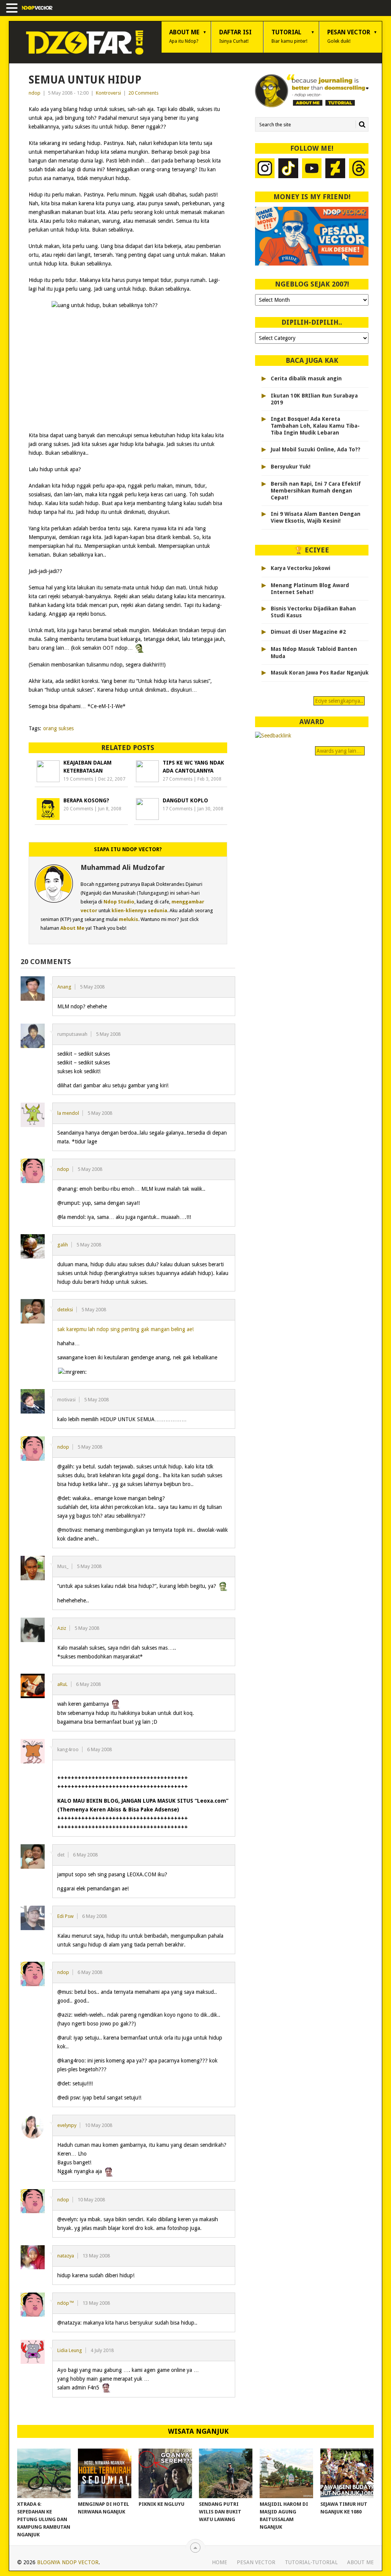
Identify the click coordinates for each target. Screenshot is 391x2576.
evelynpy (67, 2125)
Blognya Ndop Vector (68, 2562)
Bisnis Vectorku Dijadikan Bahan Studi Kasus (313, 612)
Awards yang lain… (340, 751)
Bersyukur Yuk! (291, 467)
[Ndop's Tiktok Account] (288, 169)
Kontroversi (108, 93)
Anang (64, 987)
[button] (13, 9)
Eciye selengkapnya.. (339, 701)
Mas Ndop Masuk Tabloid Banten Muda (314, 652)
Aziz (62, 1628)
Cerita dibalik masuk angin (306, 378)
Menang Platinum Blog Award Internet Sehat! (310, 589)
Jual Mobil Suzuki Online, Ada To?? (316, 449)
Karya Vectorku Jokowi (301, 568)
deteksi (65, 1310)
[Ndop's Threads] (359, 169)
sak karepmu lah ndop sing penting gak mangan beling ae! (125, 1329)
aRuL (62, 1684)
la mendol (68, 1113)
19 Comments (78, 779)
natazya (66, 2256)
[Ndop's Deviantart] (335, 169)
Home (220, 2562)
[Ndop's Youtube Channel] (312, 169)
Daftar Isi (235, 36)
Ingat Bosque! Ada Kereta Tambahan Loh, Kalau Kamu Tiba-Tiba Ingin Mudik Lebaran (315, 426)
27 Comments (178, 779)
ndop (35, 93)
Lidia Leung (70, 2350)
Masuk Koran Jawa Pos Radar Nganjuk (320, 673)
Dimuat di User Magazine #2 (308, 632)
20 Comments (143, 93)
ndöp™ (66, 2303)
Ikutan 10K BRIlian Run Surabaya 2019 (314, 399)
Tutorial (289, 36)
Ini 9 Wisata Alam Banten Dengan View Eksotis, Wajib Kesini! (316, 517)
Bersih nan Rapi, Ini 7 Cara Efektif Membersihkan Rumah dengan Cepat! (316, 491)
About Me (184, 36)
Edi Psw (65, 1916)
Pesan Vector (349, 36)
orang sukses (58, 728)
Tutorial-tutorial (311, 2562)
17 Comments (178, 809)
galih (63, 1245)
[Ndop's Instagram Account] (265, 169)
